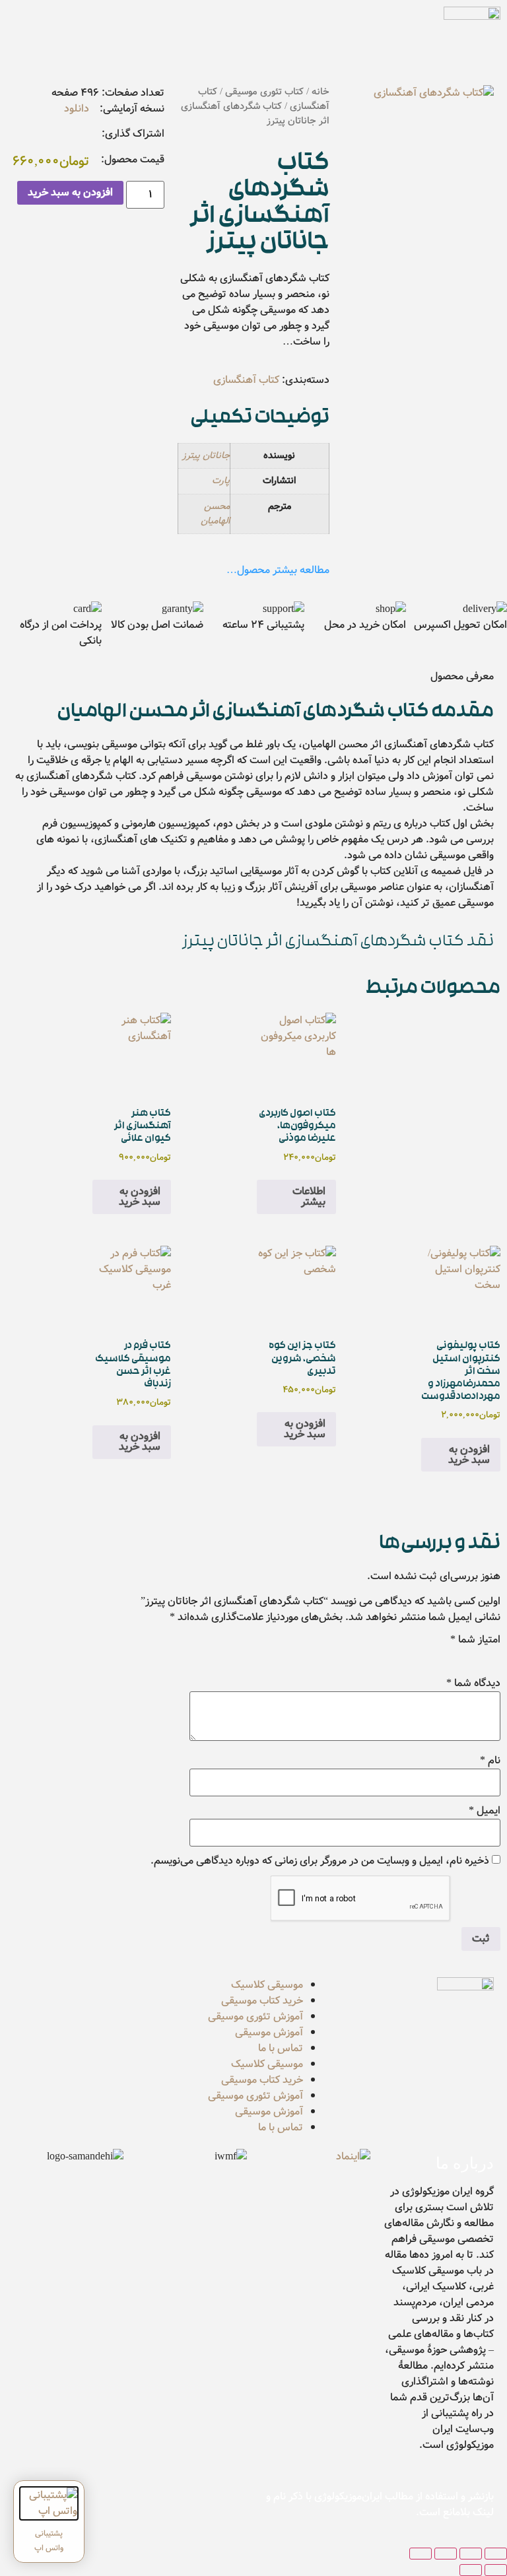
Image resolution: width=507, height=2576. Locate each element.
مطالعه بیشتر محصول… (278, 570)
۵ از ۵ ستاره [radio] (419, 1656)
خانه (321, 92)
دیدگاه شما (473, 1683)
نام (490, 1761)
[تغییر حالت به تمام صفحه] (471, 2554)
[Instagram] (123, 2505)
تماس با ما (281, 2048)
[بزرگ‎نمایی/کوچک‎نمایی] (496, 2554)
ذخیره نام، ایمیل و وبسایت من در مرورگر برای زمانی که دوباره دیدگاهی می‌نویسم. (320, 1861)
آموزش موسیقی (269, 2032)
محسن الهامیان (215, 514)
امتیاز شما (475, 1640)
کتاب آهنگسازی (246, 380)
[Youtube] (159, 2505)
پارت (221, 481)
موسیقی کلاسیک (267, 1985)
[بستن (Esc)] (421, 2554)
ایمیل (485, 1811)
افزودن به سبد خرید (70, 192)
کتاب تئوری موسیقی (264, 92)
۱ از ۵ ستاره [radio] (492, 1656)
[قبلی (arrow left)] (496, 2570)
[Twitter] (195, 2505)
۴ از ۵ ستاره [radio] (437, 1656)
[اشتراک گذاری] (446, 2554)
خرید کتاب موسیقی (262, 2001)
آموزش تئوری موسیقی (255, 2017)
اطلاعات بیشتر (309, 1197)
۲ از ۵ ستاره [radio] (474, 1656)
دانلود (77, 109)
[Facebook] (230, 2505)
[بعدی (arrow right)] (471, 2570)
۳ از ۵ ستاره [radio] (456, 1656)
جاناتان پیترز (206, 456)
